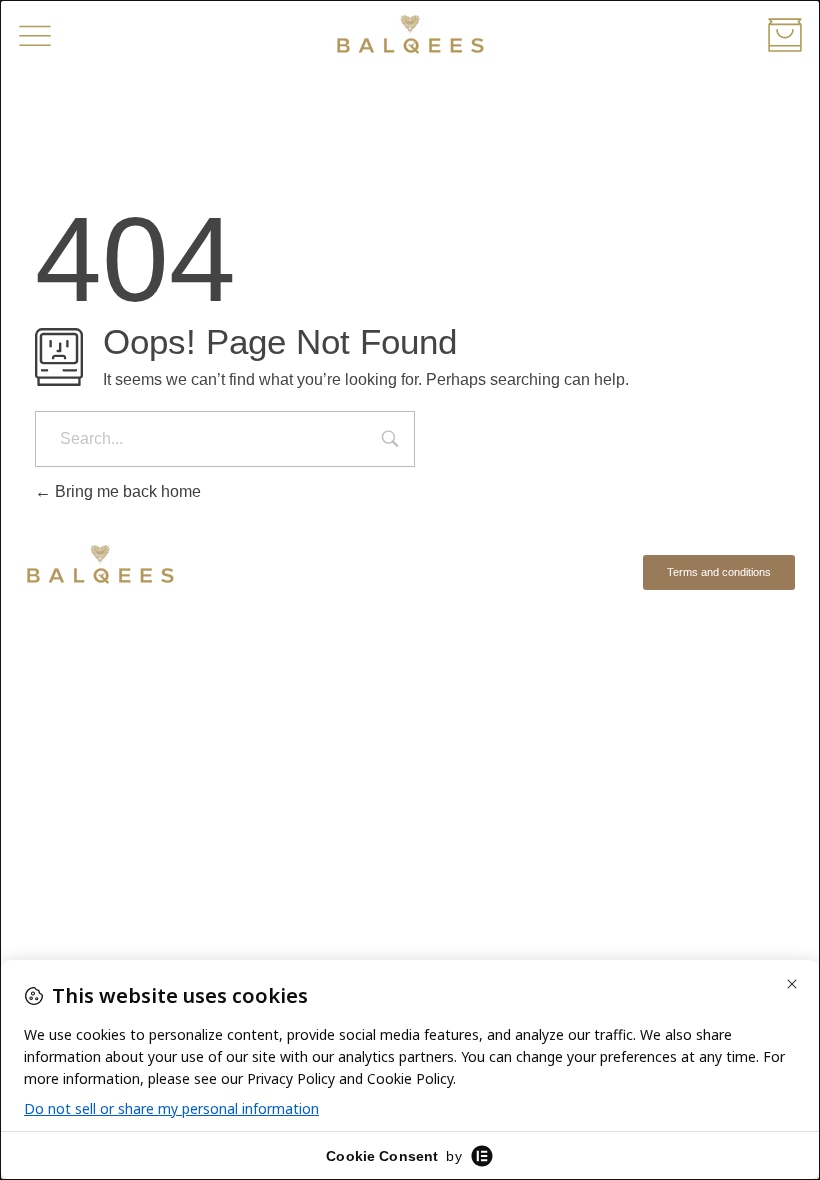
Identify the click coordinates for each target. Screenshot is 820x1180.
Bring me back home (126, 491)
